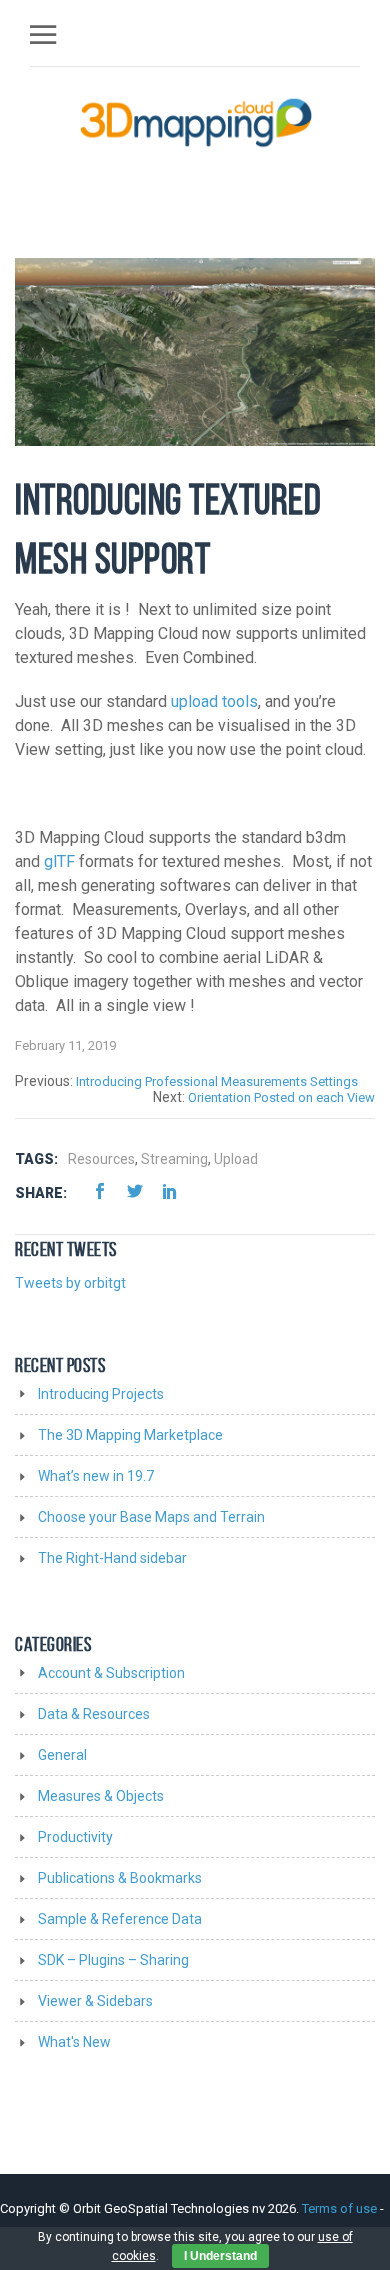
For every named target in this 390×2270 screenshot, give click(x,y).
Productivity (75, 1837)
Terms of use (341, 2208)
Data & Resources (94, 1714)
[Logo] (196, 122)
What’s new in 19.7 (96, 1476)
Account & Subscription (111, 1673)
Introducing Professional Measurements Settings (217, 1081)
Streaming (174, 1159)
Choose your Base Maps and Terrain (151, 1517)
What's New (74, 2042)
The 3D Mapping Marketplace (130, 1435)
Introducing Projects (101, 1394)
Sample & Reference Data (120, 1919)
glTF (59, 861)
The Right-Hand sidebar (112, 1558)
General (62, 1755)
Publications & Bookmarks (120, 1878)
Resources (101, 1159)
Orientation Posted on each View (281, 1097)
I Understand (220, 2256)
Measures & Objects (101, 1796)
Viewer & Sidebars (95, 2001)
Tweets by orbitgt (70, 1283)
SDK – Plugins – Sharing (113, 1960)
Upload (236, 1159)
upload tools (214, 701)
